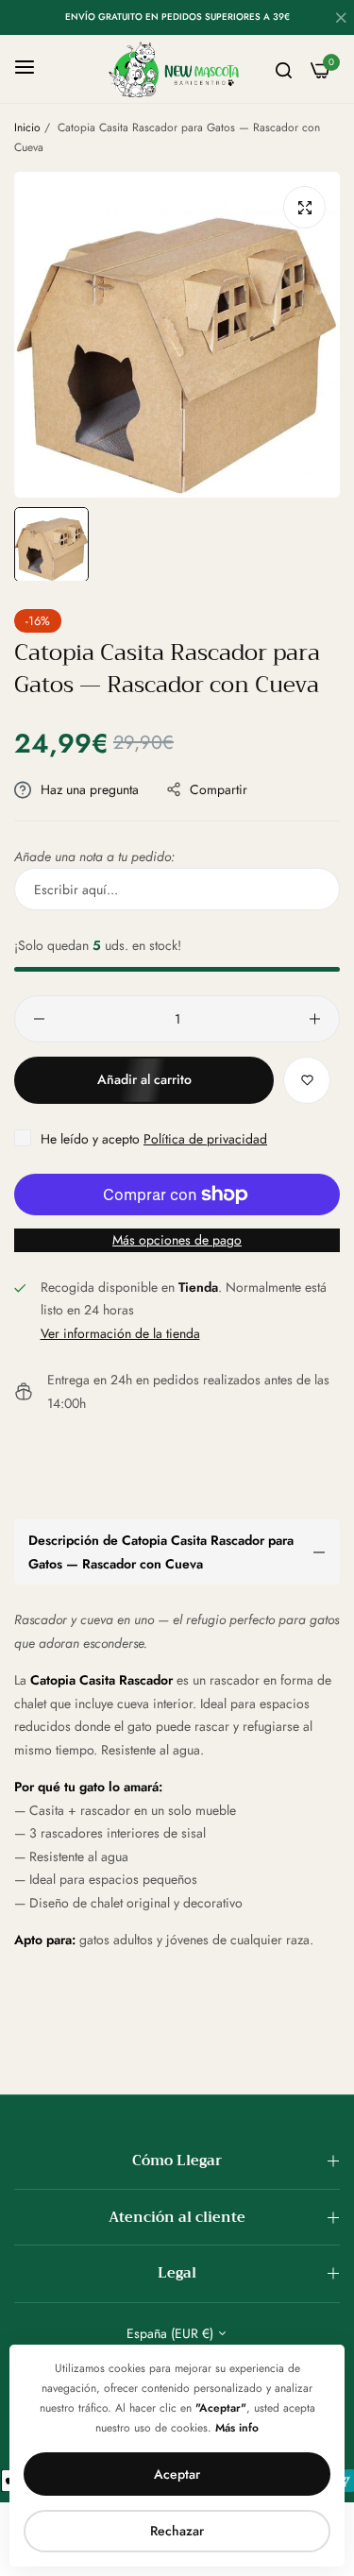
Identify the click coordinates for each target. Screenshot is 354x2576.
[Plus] (315, 1019)
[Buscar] (284, 69)
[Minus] (39, 1019)
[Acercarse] (304, 207)
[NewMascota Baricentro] (177, 69)
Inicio (27, 127)
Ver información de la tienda (120, 1333)
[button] (307, 1080)
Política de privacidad (205, 1139)
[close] (341, 20)
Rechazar (177, 2531)
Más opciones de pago (177, 1240)
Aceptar (177, 2474)
